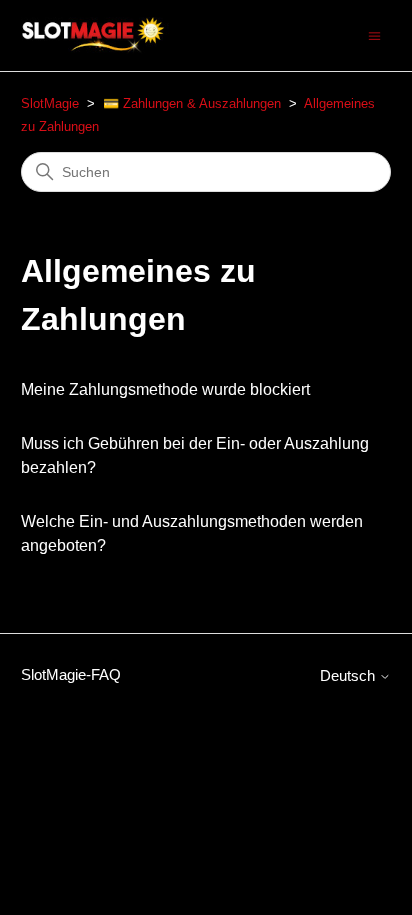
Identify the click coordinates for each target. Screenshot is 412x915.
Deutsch (349, 675)
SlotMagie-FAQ (71, 674)
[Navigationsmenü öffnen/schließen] (374, 34)
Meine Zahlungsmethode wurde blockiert (165, 389)
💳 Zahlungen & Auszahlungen (192, 103)
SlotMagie (50, 103)
